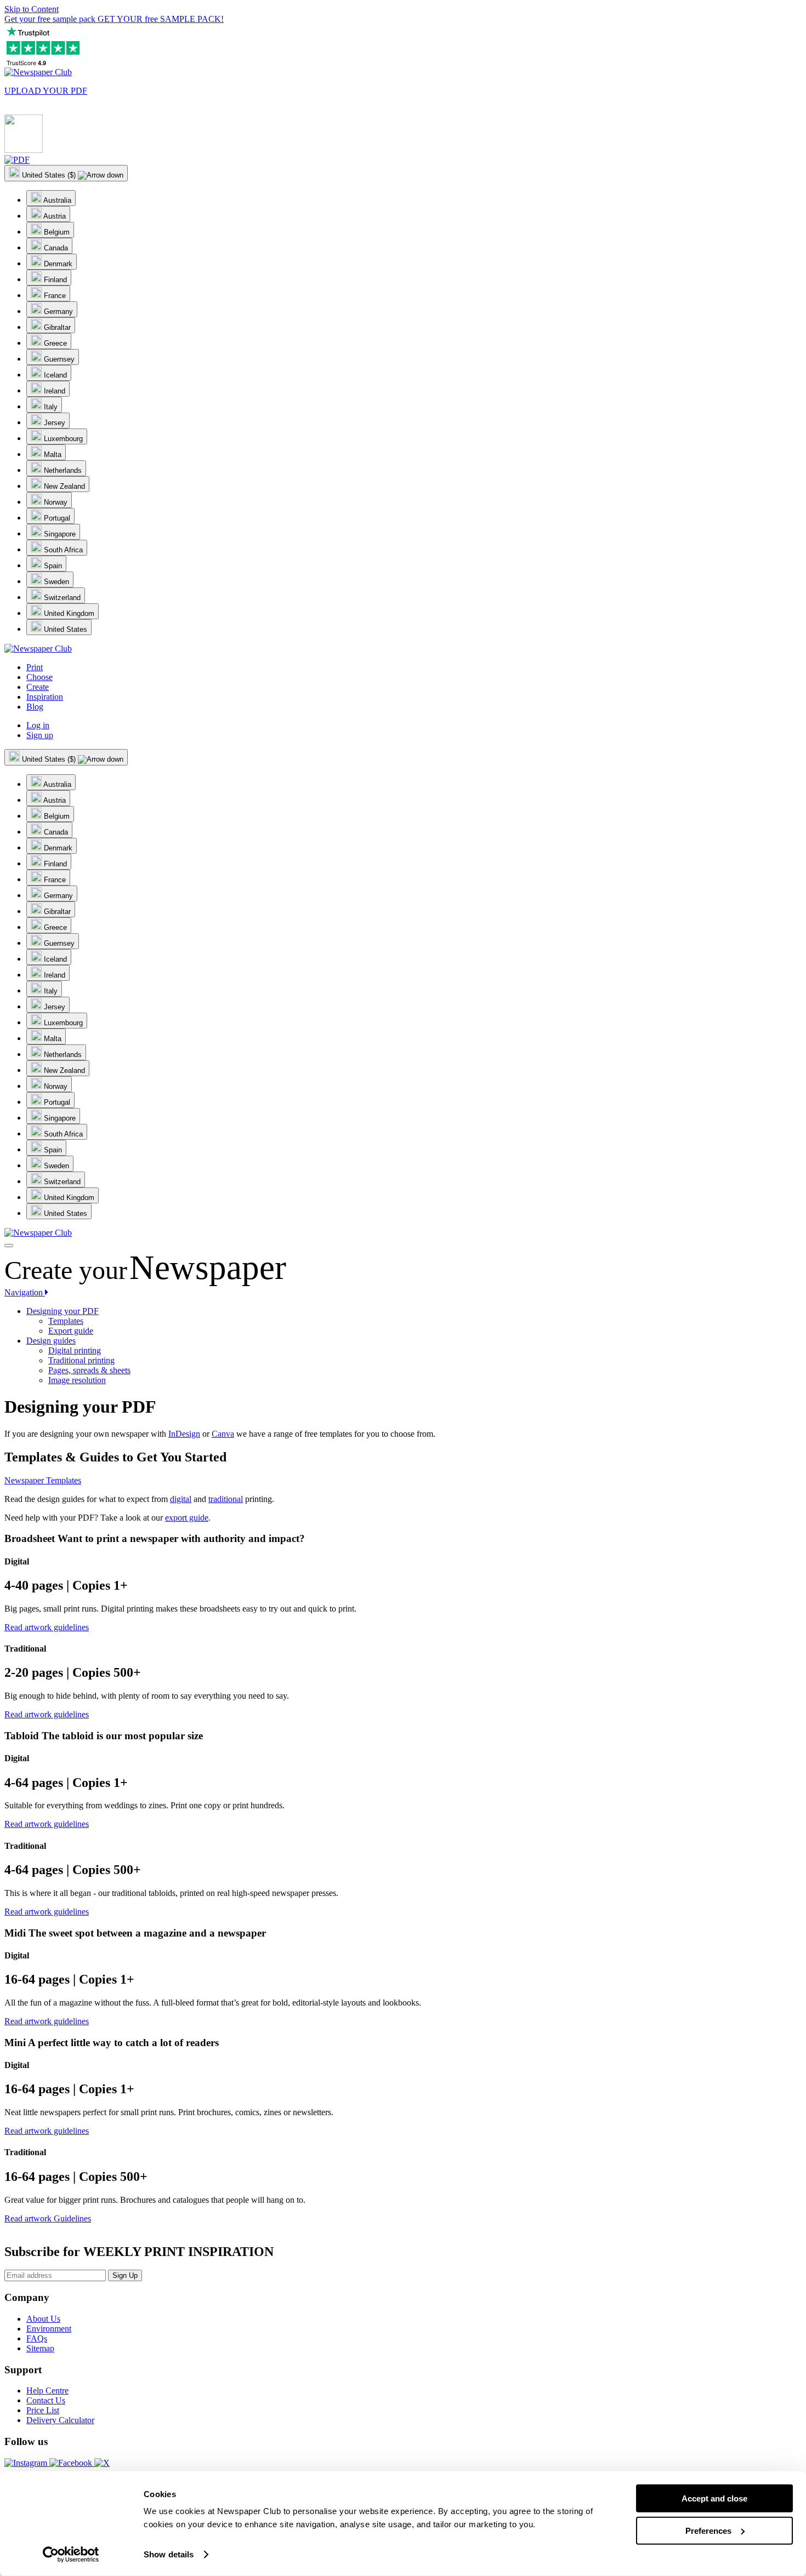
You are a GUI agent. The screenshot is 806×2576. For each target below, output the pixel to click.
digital (181, 1499)
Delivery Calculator (60, 2420)
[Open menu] (9, 1246)
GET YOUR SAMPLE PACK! (114, 19)
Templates (66, 1321)
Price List (43, 2410)
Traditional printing (81, 1360)
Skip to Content (32, 9)
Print (35, 667)
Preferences (708, 2530)
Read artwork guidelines (47, 1627)
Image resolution (77, 1380)
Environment (49, 2329)
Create (38, 687)
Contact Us (46, 2400)
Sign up (40, 735)
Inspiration (45, 697)
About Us (43, 2319)
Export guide (71, 1331)
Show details (169, 2554)
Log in (38, 725)
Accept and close (714, 2498)
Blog (35, 707)
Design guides (51, 1341)
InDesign (184, 1434)
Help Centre (47, 2391)
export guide (187, 1518)
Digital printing (75, 1350)
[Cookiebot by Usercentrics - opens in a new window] (71, 2555)
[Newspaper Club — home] (38, 72)
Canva (223, 1434)
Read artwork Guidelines (48, 2218)
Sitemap (40, 2348)
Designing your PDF (63, 1311)
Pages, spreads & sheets (89, 1370)
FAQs (37, 2338)
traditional (226, 1499)
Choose (39, 677)
